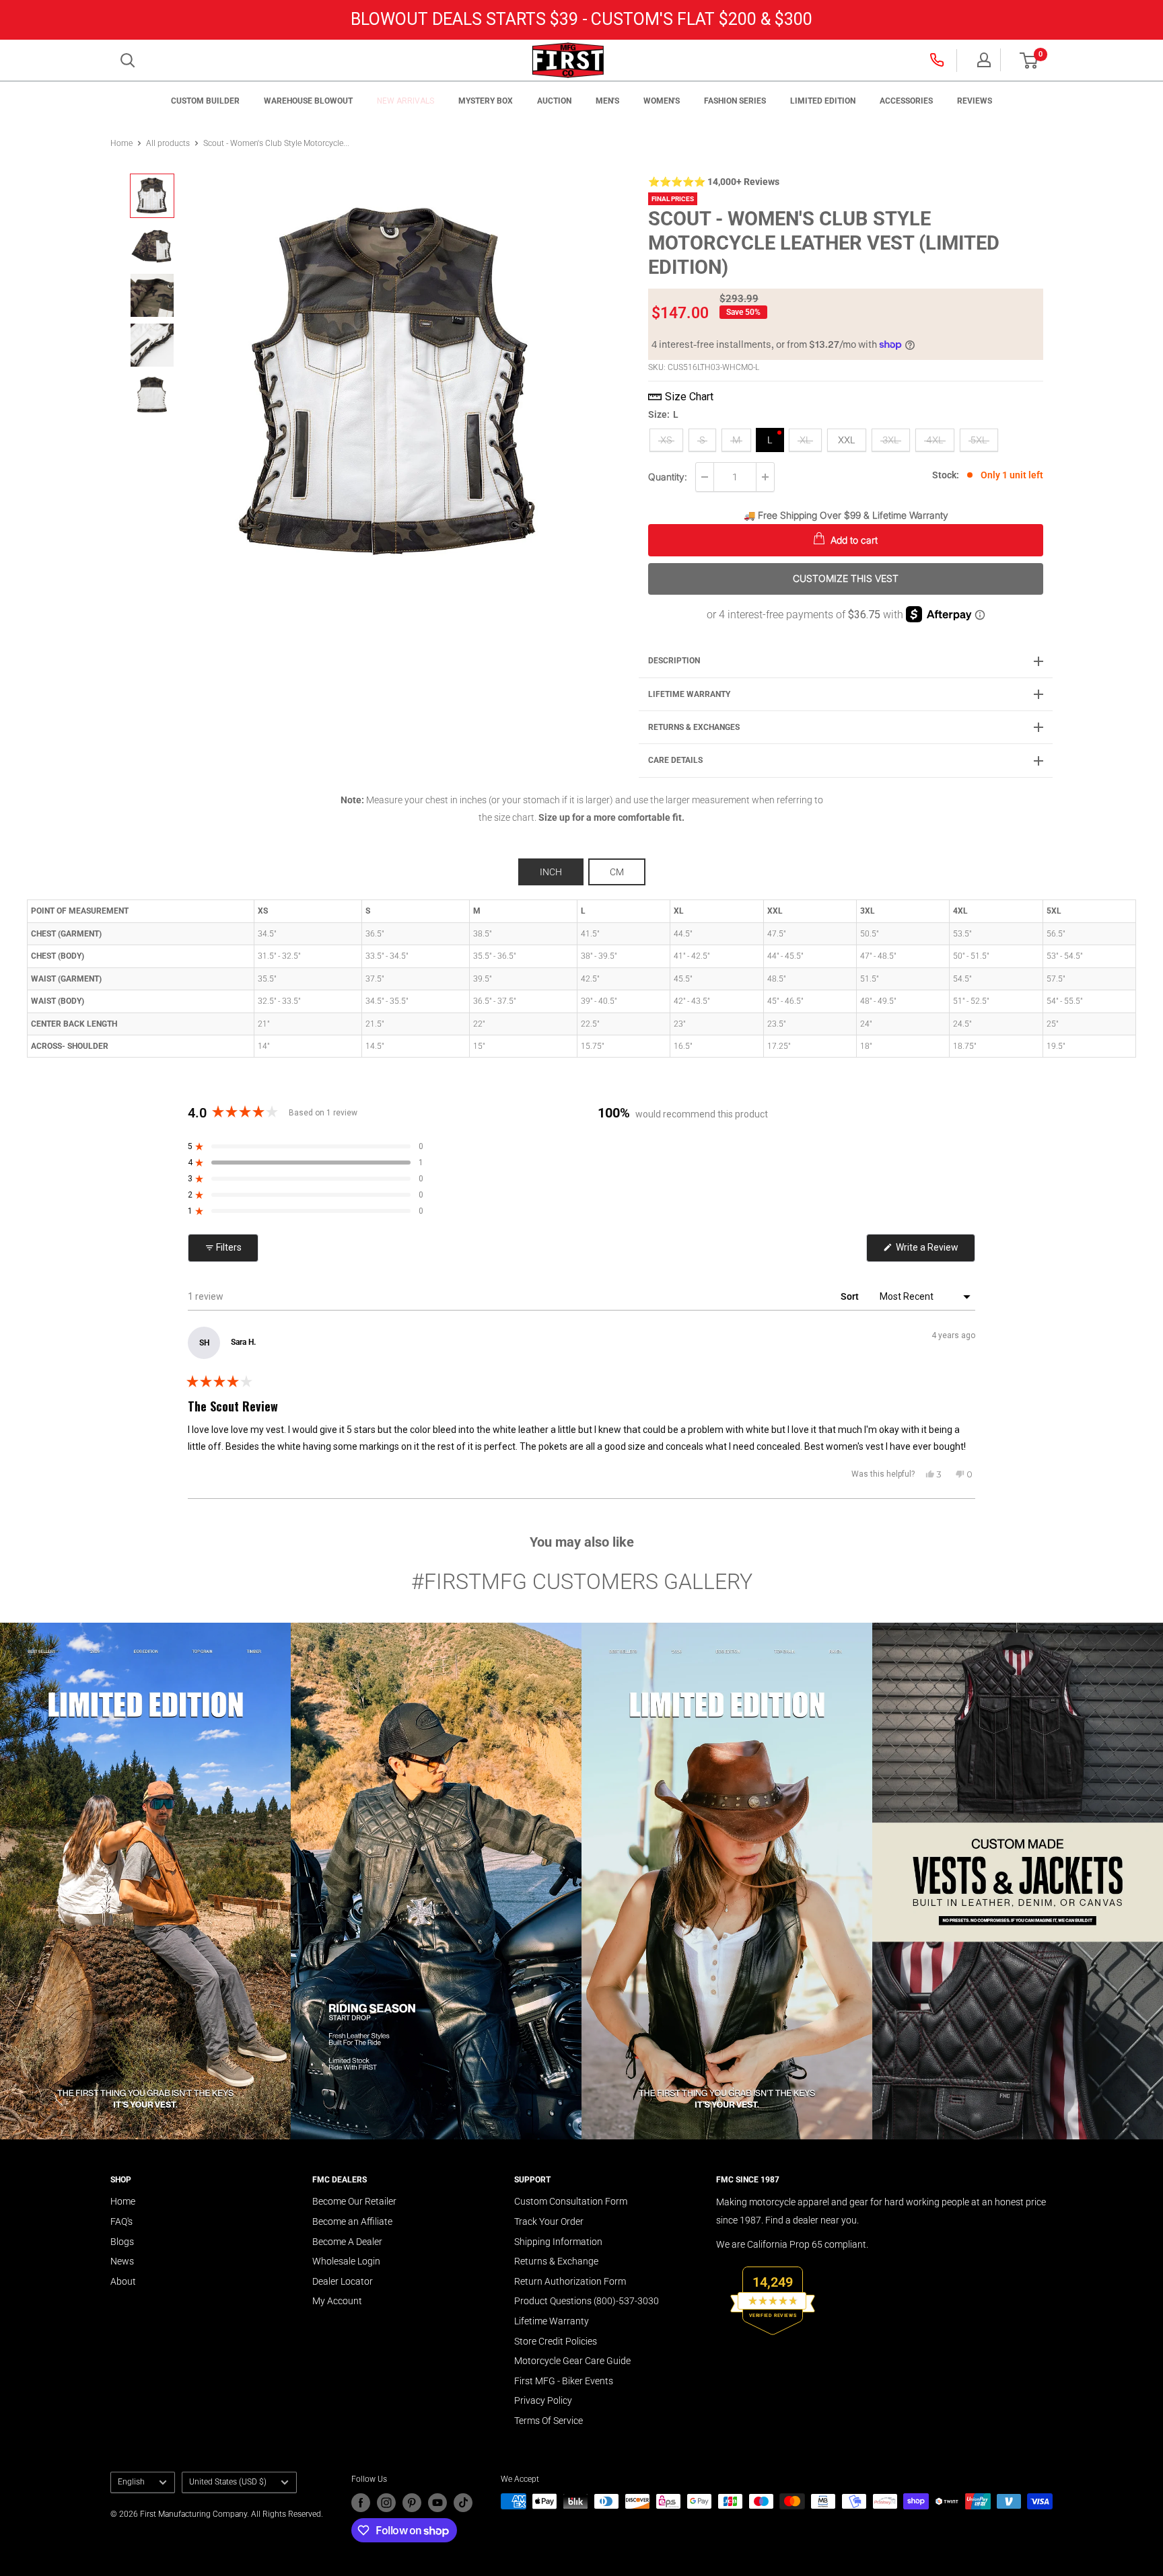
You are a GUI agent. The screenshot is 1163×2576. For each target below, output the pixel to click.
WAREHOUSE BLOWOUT (308, 101)
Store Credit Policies (556, 2341)
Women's (662, 101)
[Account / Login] (984, 60)
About (123, 2281)
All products (168, 143)
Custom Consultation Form (571, 2201)
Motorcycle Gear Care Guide (572, 2361)
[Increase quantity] (765, 477)
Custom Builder (205, 101)
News (122, 2261)
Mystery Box (486, 101)
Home (121, 143)
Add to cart (853, 540)
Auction (554, 101)
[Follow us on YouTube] (437, 2503)
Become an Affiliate (352, 2221)
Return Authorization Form (570, 2281)
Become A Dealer (347, 2242)
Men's (607, 101)
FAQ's (121, 2221)
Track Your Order (549, 2221)
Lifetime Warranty (552, 2321)
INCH (551, 872)
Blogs (122, 2242)
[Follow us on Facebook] (361, 2503)
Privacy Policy (543, 2400)
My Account (337, 2301)
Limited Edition (823, 101)
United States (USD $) (228, 2482)
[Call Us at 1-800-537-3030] (938, 60)
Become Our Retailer (354, 2201)
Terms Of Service (549, 2421)
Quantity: (668, 477)
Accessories (906, 101)
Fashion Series (735, 101)
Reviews (975, 101)
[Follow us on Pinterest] (412, 2503)
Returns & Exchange (556, 2261)
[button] (1029, 61)
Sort (851, 1296)
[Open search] (128, 61)
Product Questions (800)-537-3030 (587, 2301)
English (131, 2482)
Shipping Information (558, 2242)
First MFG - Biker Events (564, 2381)
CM (617, 872)
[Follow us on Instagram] (386, 2503)
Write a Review (935, 1252)
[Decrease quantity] (705, 477)
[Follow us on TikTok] (463, 2503)
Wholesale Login (346, 2261)
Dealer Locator (343, 2281)
